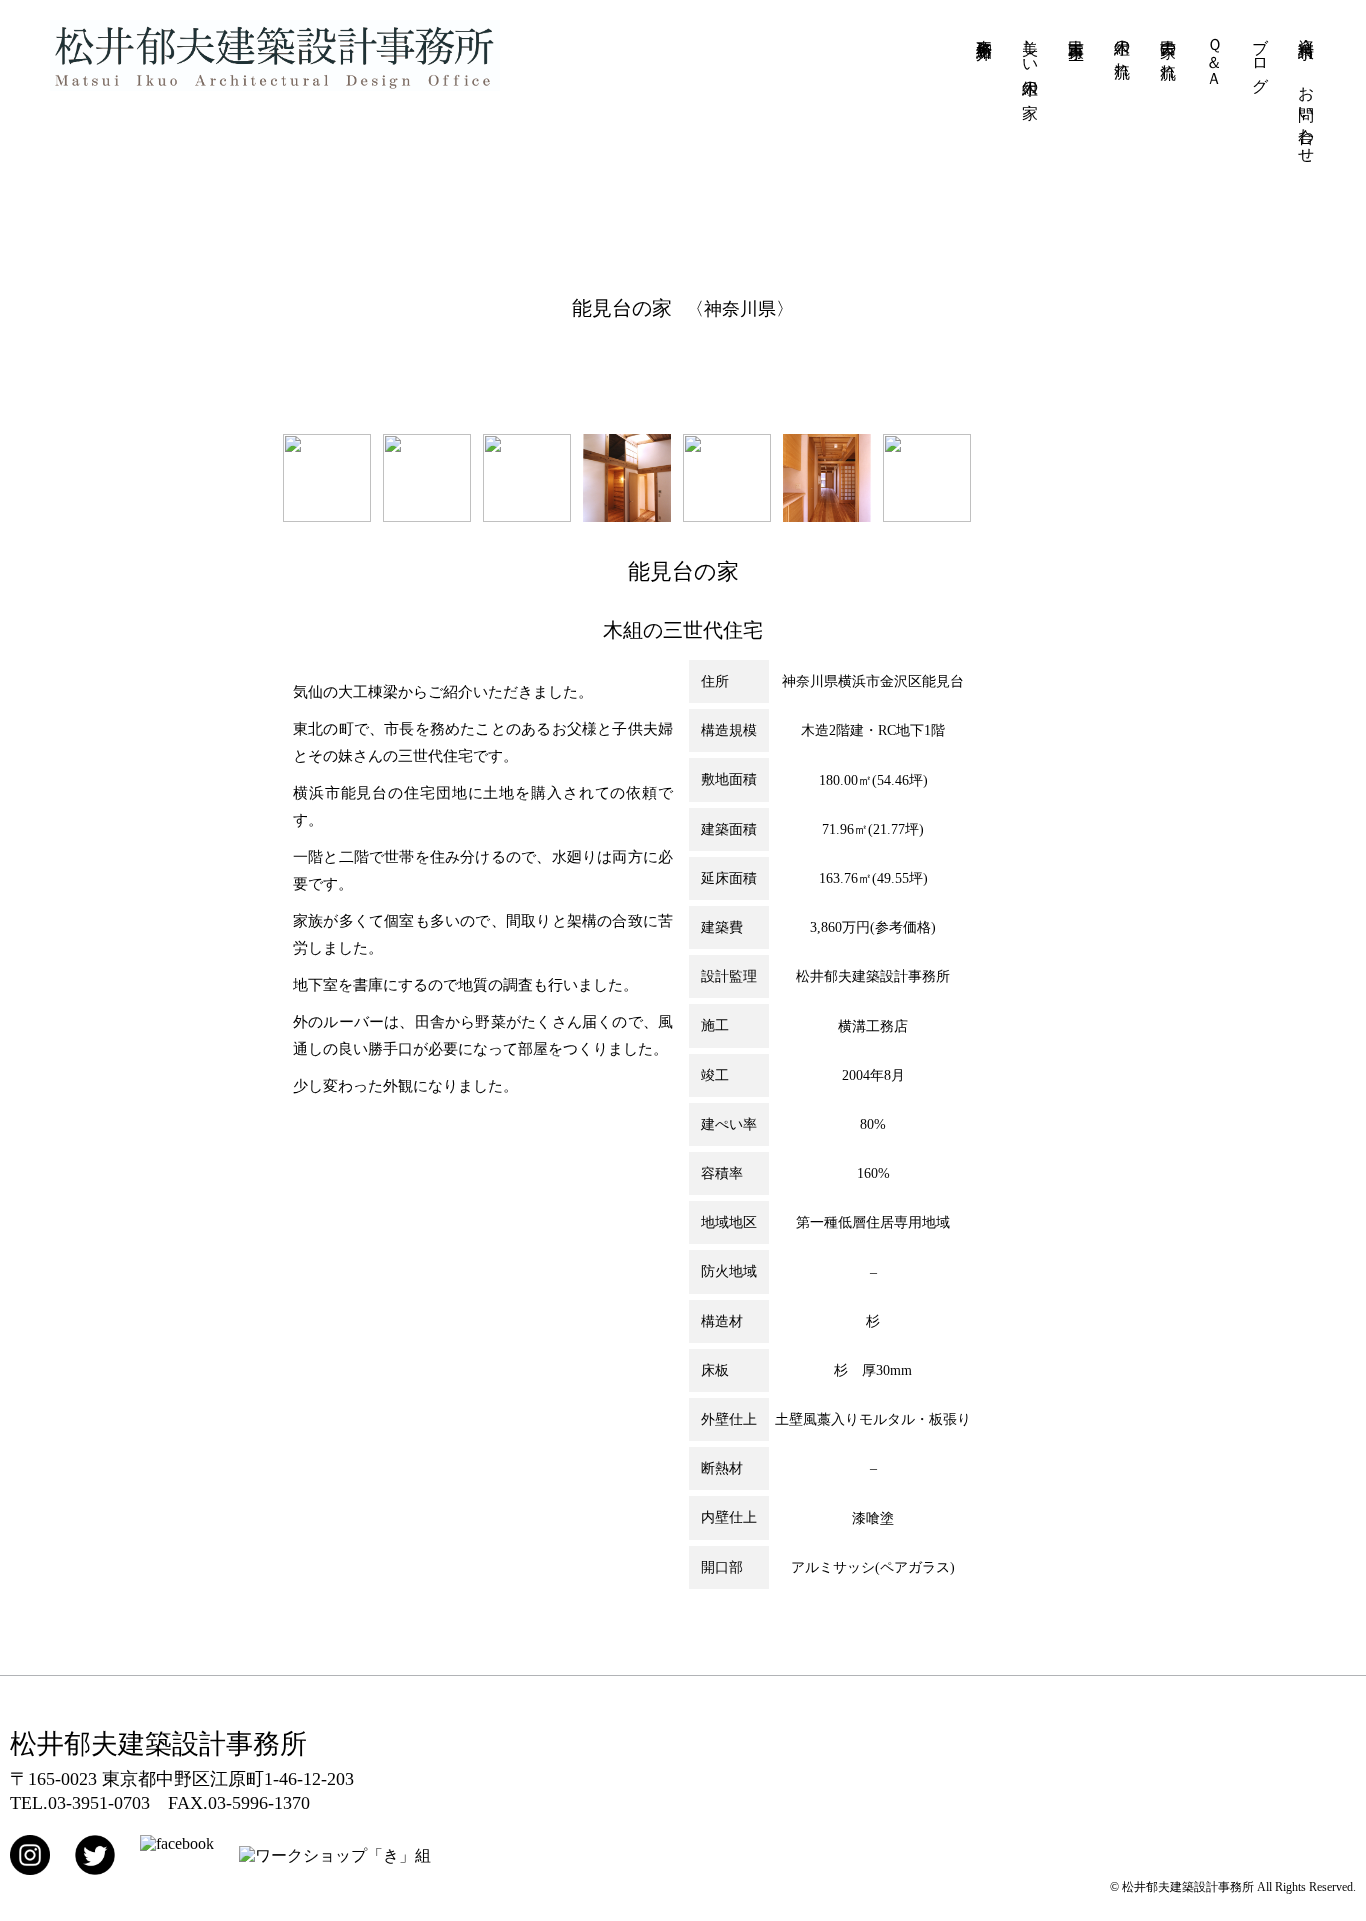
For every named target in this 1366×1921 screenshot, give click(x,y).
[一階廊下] (827, 516)
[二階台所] (727, 516)
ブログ (1260, 56)
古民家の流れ (1168, 50)
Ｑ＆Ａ (1214, 53)
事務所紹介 (984, 31)
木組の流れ (1122, 49)
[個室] (527, 516)
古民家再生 (1076, 31)
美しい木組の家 (1030, 59)
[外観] (927, 516)
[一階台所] (427, 516)
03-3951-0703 (99, 1803)
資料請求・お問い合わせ (1306, 92)
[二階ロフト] (627, 516)
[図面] (327, 516)
